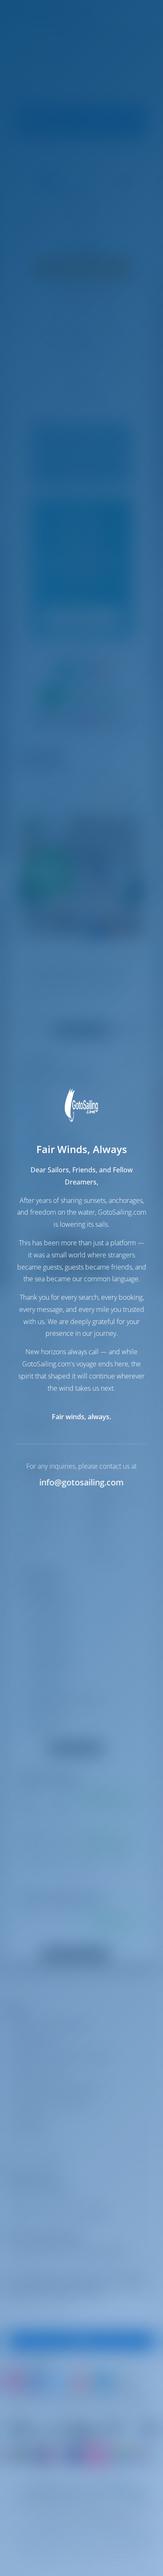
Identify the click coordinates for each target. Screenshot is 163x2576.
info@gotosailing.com (81, 1482)
